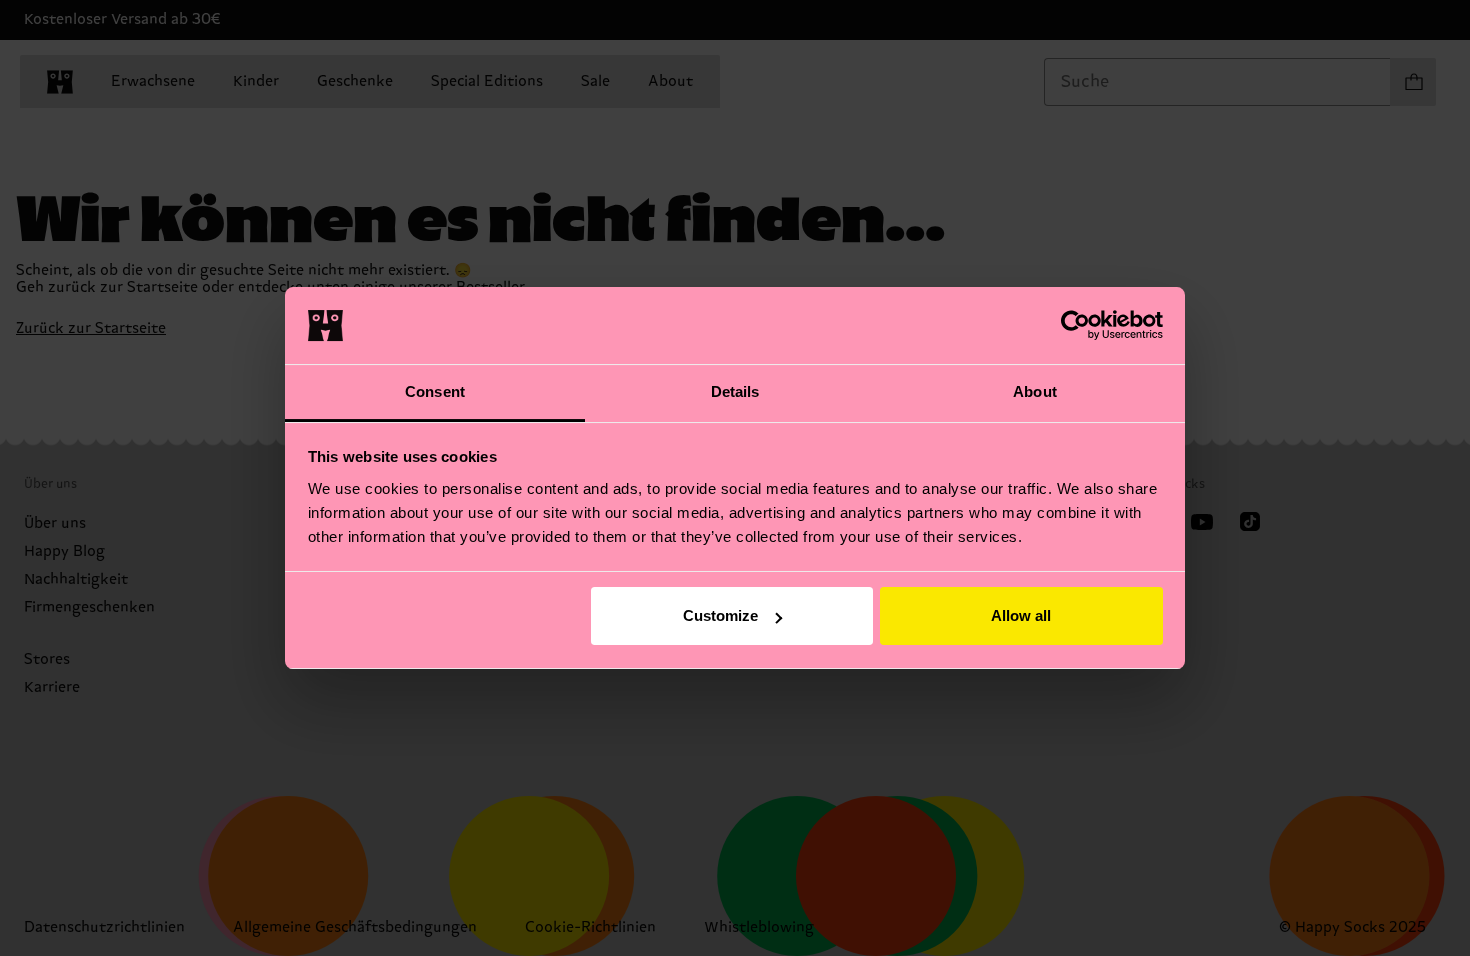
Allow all (1021, 615)
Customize (720, 615)
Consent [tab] (435, 391)
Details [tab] (735, 391)
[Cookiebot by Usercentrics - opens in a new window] (1075, 325)
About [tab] (1035, 391)
